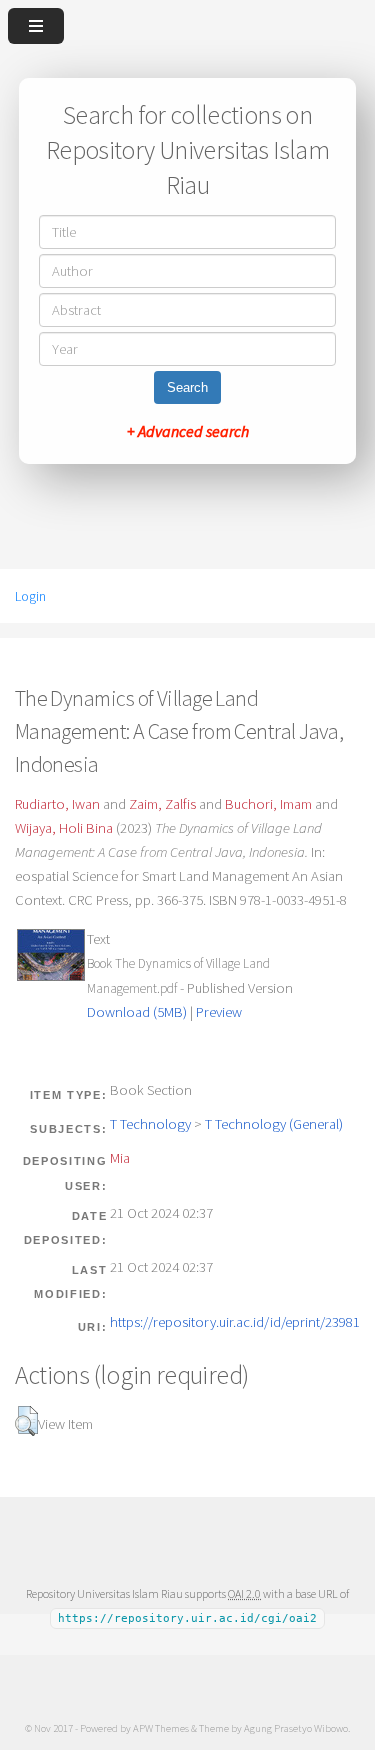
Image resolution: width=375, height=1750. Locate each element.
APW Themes (161, 1728)
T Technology (150, 1124)
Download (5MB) (137, 1012)
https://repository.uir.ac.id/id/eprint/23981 (235, 1322)
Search (187, 387)
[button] (26, 1421)
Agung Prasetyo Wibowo (296, 1728)
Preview (219, 1012)
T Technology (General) (274, 1124)
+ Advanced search (188, 431)
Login (30, 596)
